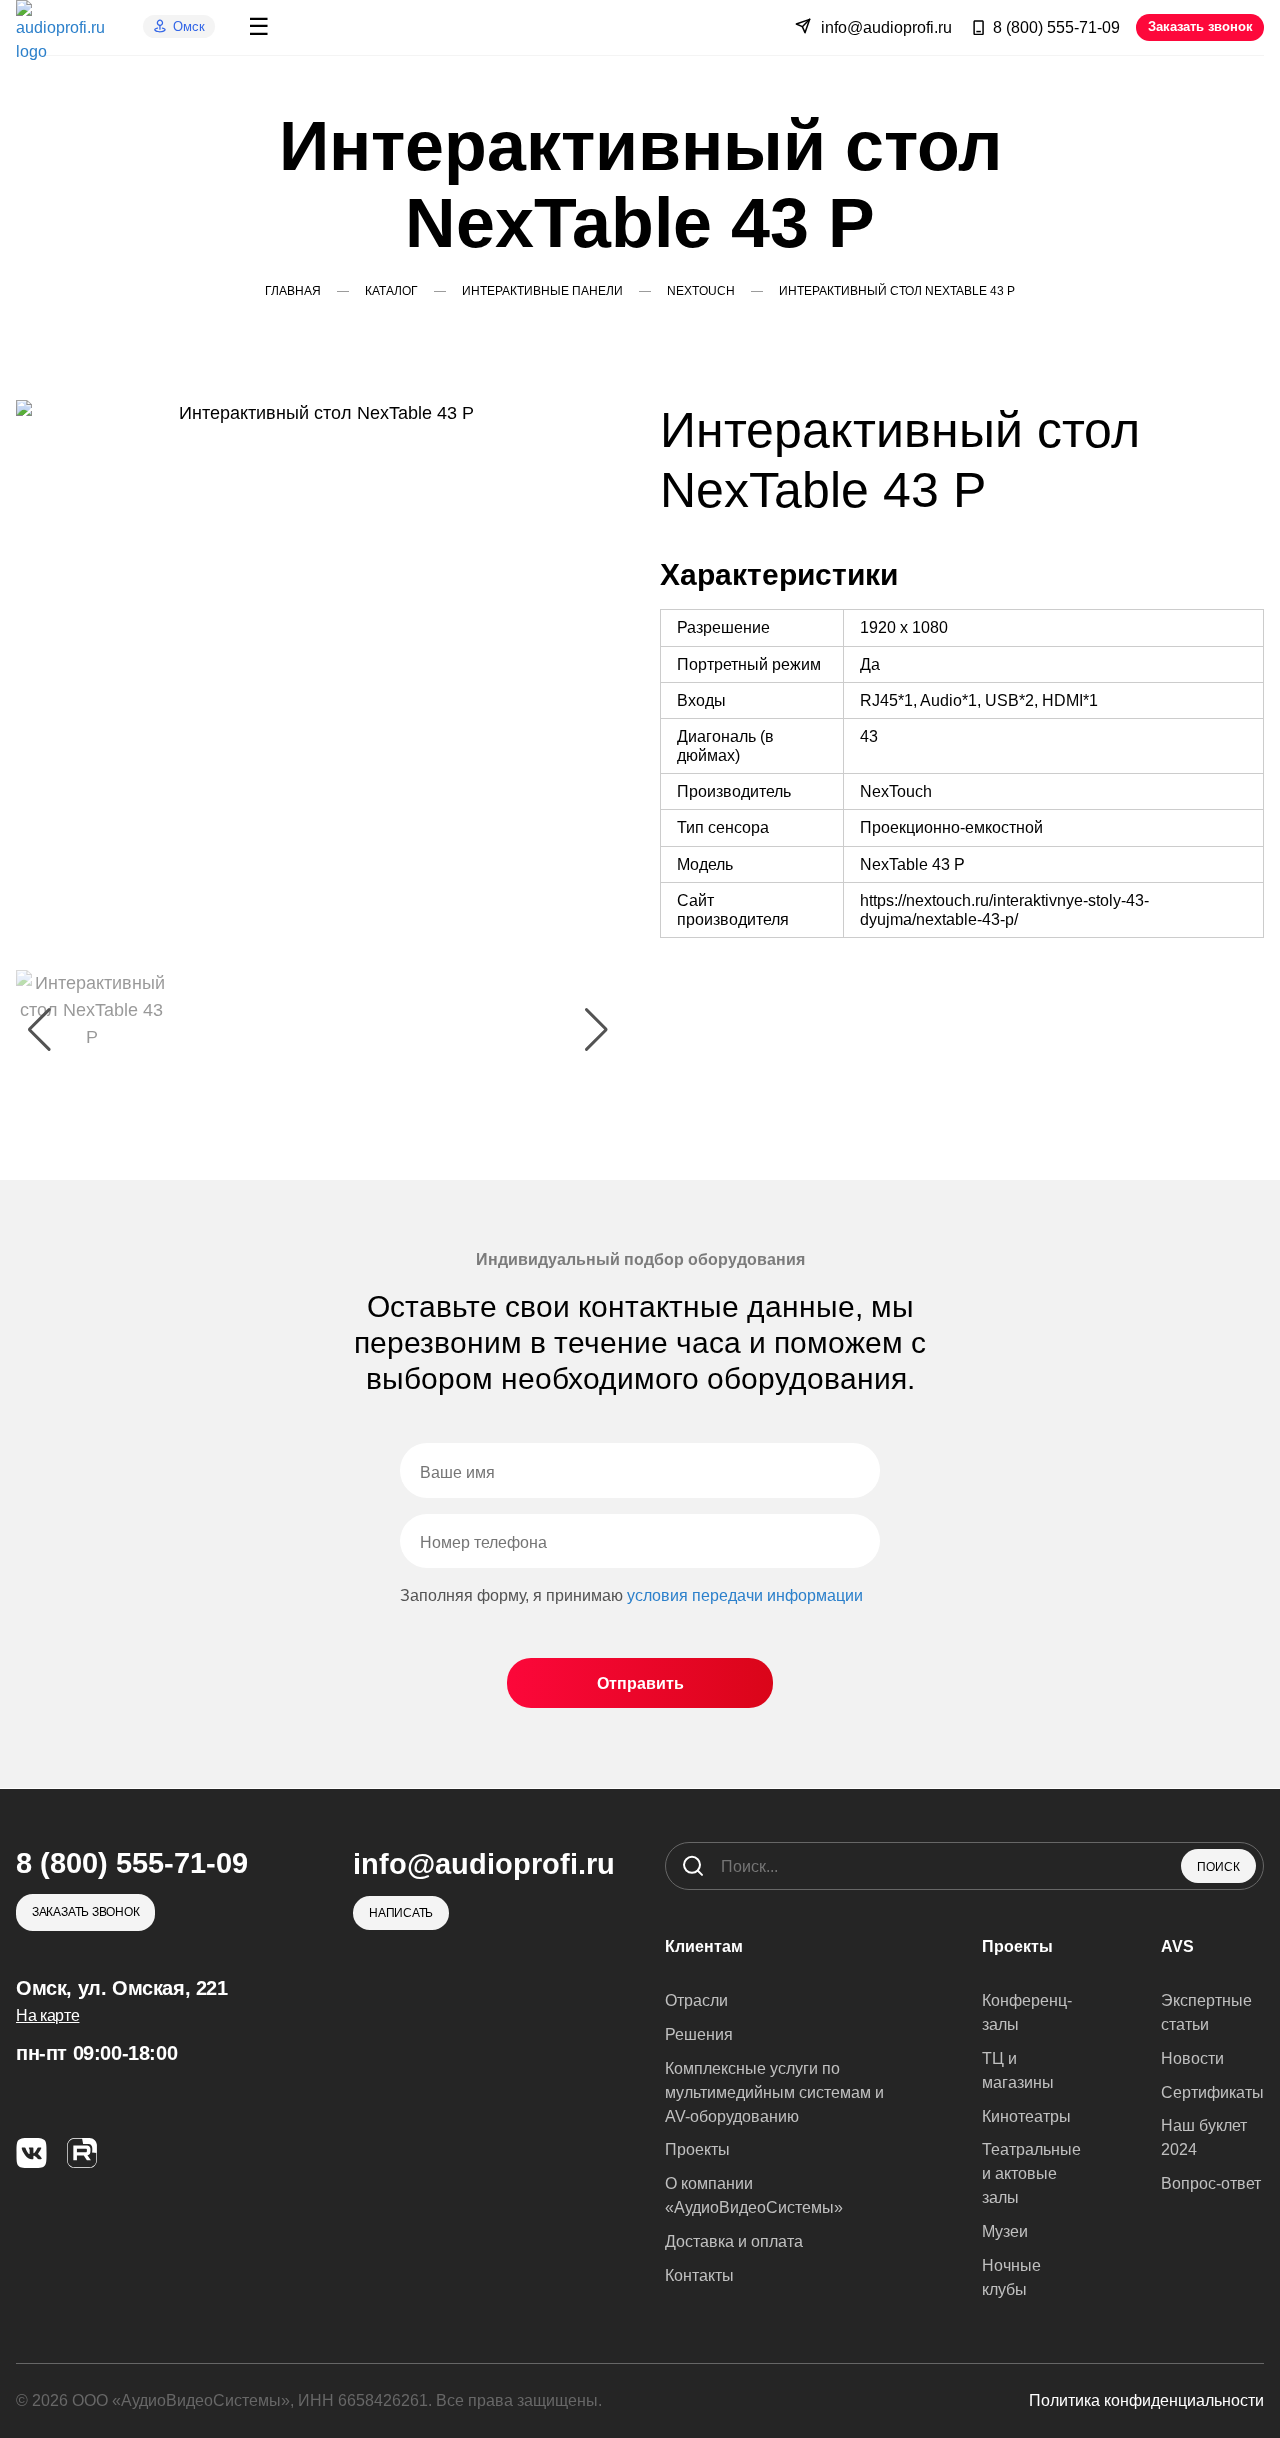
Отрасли (696, 2000)
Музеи (1005, 2231)
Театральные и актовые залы (1031, 2173)
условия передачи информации (745, 1595)
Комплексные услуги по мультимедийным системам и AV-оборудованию (774, 2092)
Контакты (699, 2275)
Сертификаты (1212, 2092)
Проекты (697, 2149)
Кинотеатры (1026, 2116)
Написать (401, 1913)
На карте (47, 2015)
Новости (1192, 2058)
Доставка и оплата (734, 2241)
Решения (699, 2034)
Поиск (1218, 1867)
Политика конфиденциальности (1146, 2400)
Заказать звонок (1200, 26)
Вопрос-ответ (1211, 2183)
